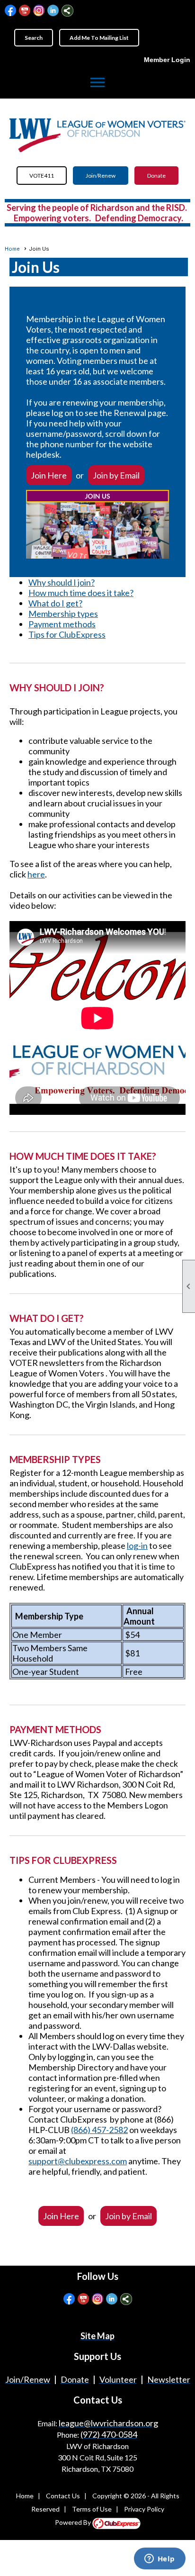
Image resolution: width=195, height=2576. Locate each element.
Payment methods (62, 624)
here (36, 874)
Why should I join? (62, 582)
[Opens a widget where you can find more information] (160, 2559)
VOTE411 (42, 176)
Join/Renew (101, 176)
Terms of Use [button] (92, 2509)
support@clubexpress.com (78, 2161)
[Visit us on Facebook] (11, 11)
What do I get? (55, 603)
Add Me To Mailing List (99, 38)
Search (34, 38)
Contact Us (63, 2496)
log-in (137, 1546)
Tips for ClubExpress (67, 634)
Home (12, 249)
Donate (156, 176)
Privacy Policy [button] (144, 2509)
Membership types (63, 614)
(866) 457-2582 (99, 2130)
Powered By (74, 2522)
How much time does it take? (81, 593)
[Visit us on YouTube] (25, 11)
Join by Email (116, 475)
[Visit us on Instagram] (39, 11)
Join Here (49, 475)
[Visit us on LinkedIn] (53, 11)
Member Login (167, 60)
